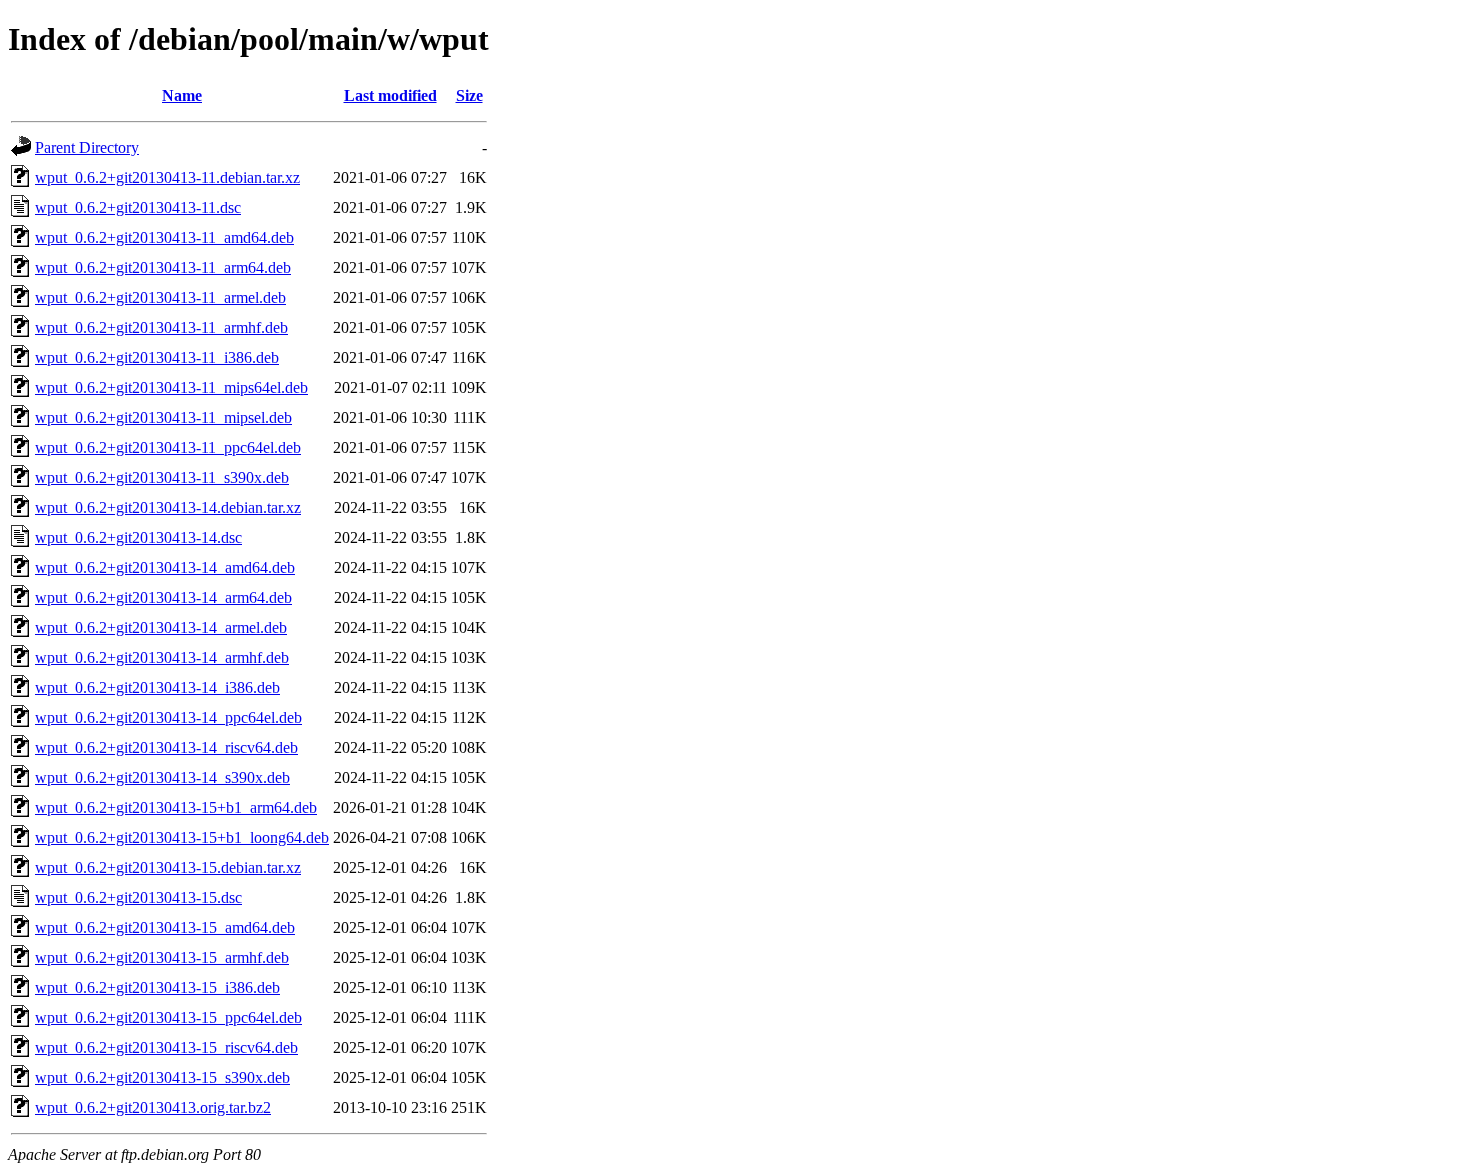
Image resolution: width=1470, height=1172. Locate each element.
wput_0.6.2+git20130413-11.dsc (138, 207)
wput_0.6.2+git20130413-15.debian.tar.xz (168, 867)
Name (182, 95)
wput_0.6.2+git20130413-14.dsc (138, 537)
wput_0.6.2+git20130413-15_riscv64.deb (166, 1047)
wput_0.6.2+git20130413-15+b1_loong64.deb (182, 837)
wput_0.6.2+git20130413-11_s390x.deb (162, 477)
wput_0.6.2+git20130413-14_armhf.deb (162, 657)
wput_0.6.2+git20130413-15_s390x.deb (162, 1077)
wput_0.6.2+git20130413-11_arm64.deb (163, 267)
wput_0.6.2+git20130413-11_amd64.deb (164, 237)
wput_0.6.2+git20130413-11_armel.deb (160, 297)
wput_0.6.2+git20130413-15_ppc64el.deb (168, 1017)
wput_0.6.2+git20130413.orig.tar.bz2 (153, 1107)
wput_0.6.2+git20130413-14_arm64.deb (163, 597)
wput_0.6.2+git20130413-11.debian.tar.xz (167, 177)
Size (469, 95)
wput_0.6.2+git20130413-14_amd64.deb (165, 567)
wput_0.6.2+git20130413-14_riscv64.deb (166, 747)
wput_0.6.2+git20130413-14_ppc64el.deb (168, 717)
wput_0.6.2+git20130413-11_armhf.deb (161, 327)
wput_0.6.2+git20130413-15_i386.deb (157, 987)
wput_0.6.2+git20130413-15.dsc (138, 897)
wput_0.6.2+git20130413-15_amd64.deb (165, 927)
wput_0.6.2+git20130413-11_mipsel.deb (163, 417)
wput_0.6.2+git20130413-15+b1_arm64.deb (176, 807)
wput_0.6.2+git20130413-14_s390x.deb (162, 777)
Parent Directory (87, 147)
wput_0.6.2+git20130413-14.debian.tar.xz (168, 507)
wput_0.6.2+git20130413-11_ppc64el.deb (168, 447)
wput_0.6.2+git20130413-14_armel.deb (161, 627)
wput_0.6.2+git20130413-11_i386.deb (157, 357)
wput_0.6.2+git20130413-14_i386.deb (157, 687)
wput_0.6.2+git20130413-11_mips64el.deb (171, 387)
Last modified (390, 95)
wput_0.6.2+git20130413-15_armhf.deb (162, 957)
